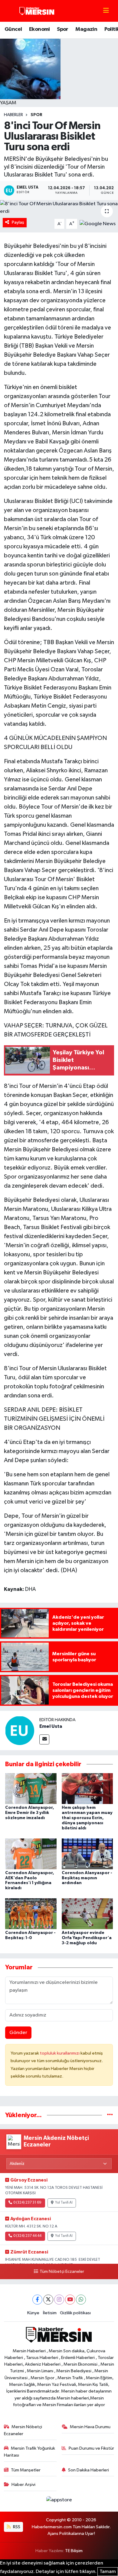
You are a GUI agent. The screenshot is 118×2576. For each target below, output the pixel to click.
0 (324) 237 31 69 (27, 2203)
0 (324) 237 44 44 (27, 2236)
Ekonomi (39, 29)
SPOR (36, 115)
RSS (16, 2527)
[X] (48, 2300)
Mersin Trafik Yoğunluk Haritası (30, 2452)
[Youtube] (70, 2300)
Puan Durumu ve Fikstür (91, 2448)
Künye (33, 2313)
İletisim (50, 2313)
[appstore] (59, 2501)
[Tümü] (110, 2115)
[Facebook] (37, 2300)
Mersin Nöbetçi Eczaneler (23, 2430)
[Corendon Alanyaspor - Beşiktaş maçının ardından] (87, 1854)
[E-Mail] (44, 1739)
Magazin (86, 29)
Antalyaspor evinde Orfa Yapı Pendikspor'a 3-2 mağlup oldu (87, 1938)
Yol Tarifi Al (64, 2203)
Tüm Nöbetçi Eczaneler (62, 2272)
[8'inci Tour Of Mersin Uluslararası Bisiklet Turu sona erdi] (59, 208)
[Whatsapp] (81, 2300)
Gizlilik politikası (75, 2313)
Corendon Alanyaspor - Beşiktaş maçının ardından (87, 1878)
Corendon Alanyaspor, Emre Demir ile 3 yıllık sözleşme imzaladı (30, 1813)
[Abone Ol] (98, 224)
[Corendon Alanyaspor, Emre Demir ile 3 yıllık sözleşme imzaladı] (31, 1788)
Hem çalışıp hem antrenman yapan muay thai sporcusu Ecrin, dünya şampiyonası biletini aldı (87, 1818)
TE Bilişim (74, 2551)
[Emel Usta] (20, 1730)
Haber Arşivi (23, 2485)
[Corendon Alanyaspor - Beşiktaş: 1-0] (31, 1914)
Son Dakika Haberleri (88, 2470)
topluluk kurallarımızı (60, 2053)
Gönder (18, 2033)
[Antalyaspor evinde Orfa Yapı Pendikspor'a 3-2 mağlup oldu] (87, 1914)
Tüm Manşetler (26, 2470)
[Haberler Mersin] (37, 11)
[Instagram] (59, 2300)
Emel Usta (51, 1726)
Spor (63, 29)
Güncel (13, 29)
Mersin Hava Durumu (90, 2427)
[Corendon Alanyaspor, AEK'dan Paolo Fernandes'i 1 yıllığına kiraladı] (31, 1854)
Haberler (13, 115)
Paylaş (18, 222)
